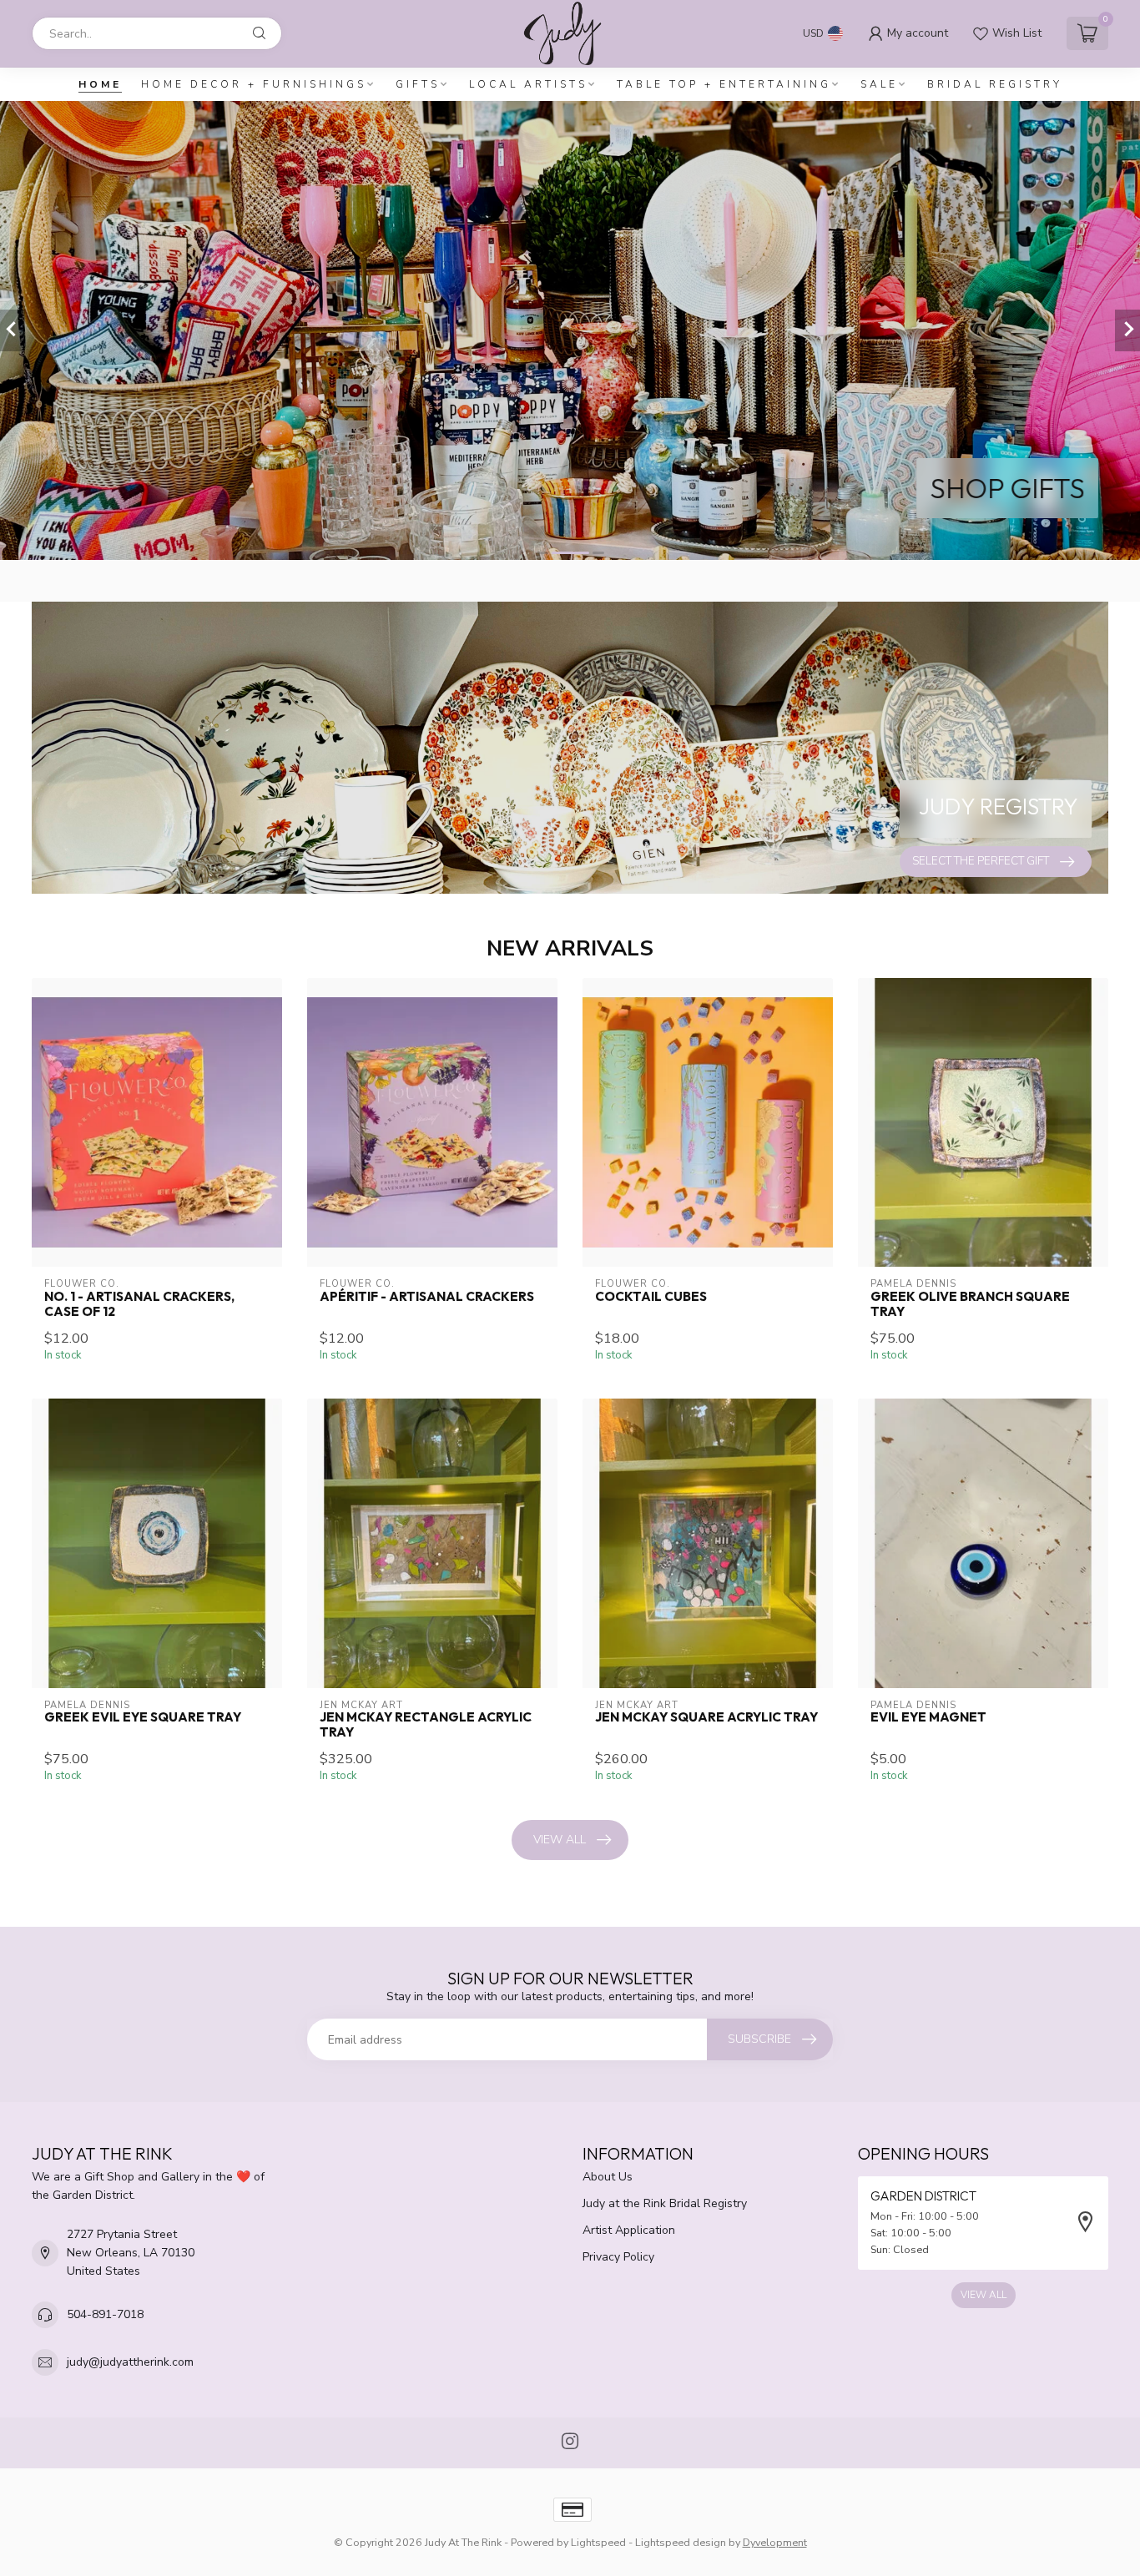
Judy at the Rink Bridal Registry (665, 2203)
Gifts (418, 84)
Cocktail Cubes (651, 1297)
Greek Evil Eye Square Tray (143, 1717)
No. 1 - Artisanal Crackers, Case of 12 (139, 1304)
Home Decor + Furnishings (254, 84)
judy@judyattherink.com (130, 2362)
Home (100, 84)
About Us (608, 2177)
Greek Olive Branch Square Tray (970, 1304)
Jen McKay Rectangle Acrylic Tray (426, 1725)
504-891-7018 (105, 2314)
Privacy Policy (618, 2257)
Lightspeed (598, 2542)
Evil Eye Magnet (928, 1717)
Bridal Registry (995, 84)
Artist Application (629, 2230)
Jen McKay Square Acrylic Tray (706, 1717)
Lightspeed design (681, 2542)
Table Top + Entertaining (724, 84)
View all (560, 1840)
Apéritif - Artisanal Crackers (427, 1297)
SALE (879, 84)
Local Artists (528, 84)
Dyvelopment (775, 2542)
